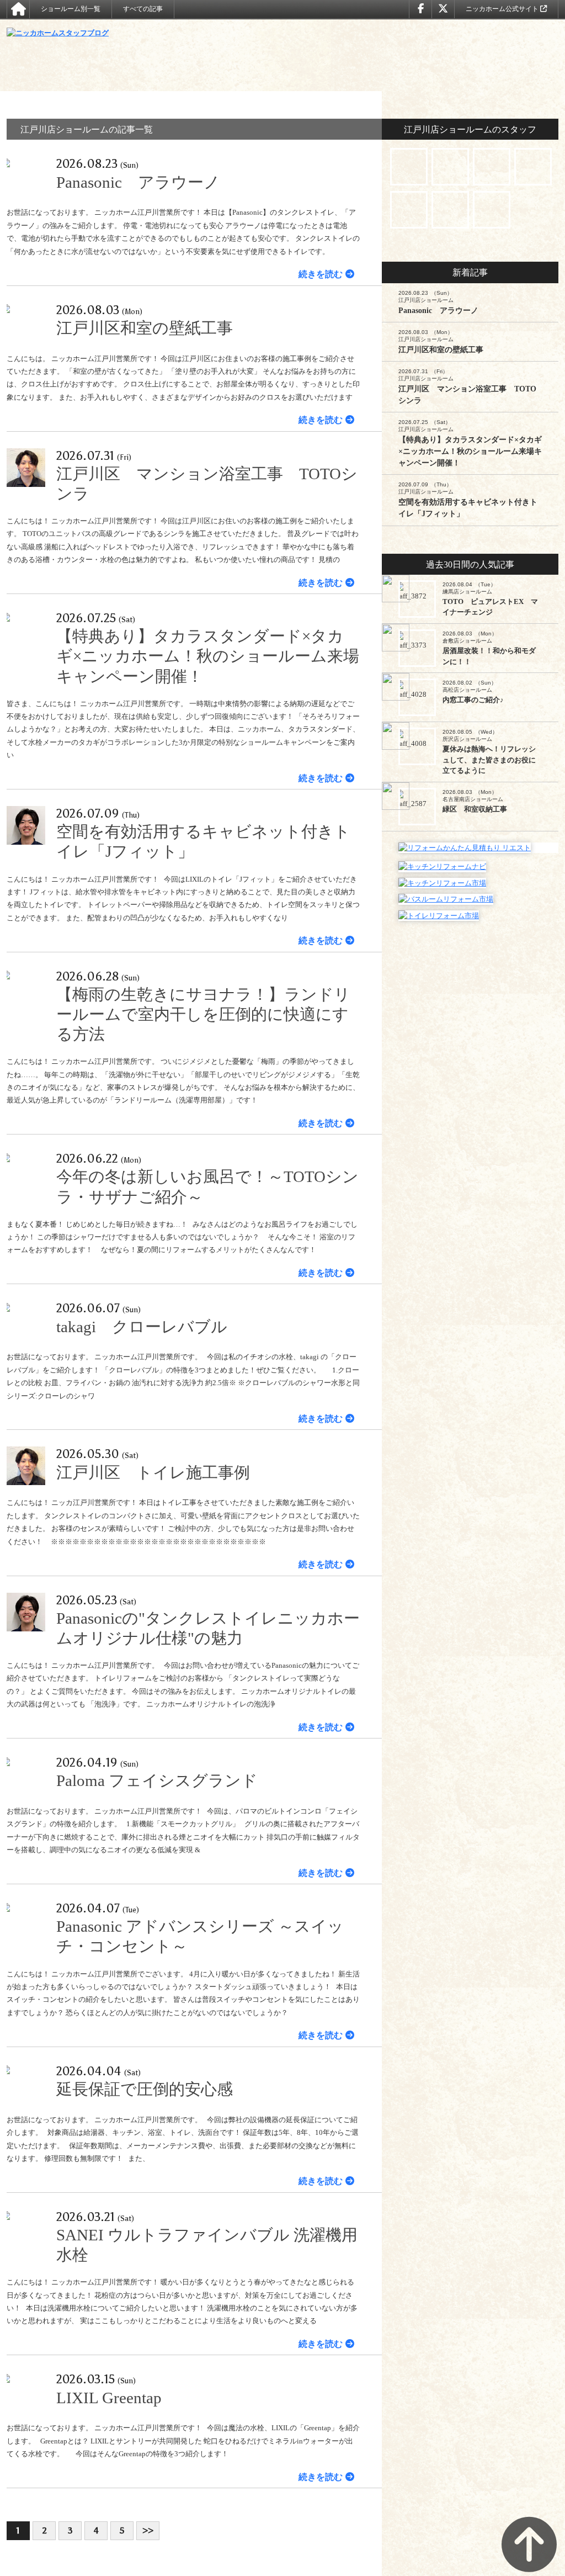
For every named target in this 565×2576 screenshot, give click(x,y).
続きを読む (321, 274)
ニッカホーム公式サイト (503, 9)
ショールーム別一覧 (71, 9)
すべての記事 (143, 9)
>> (148, 2530)
